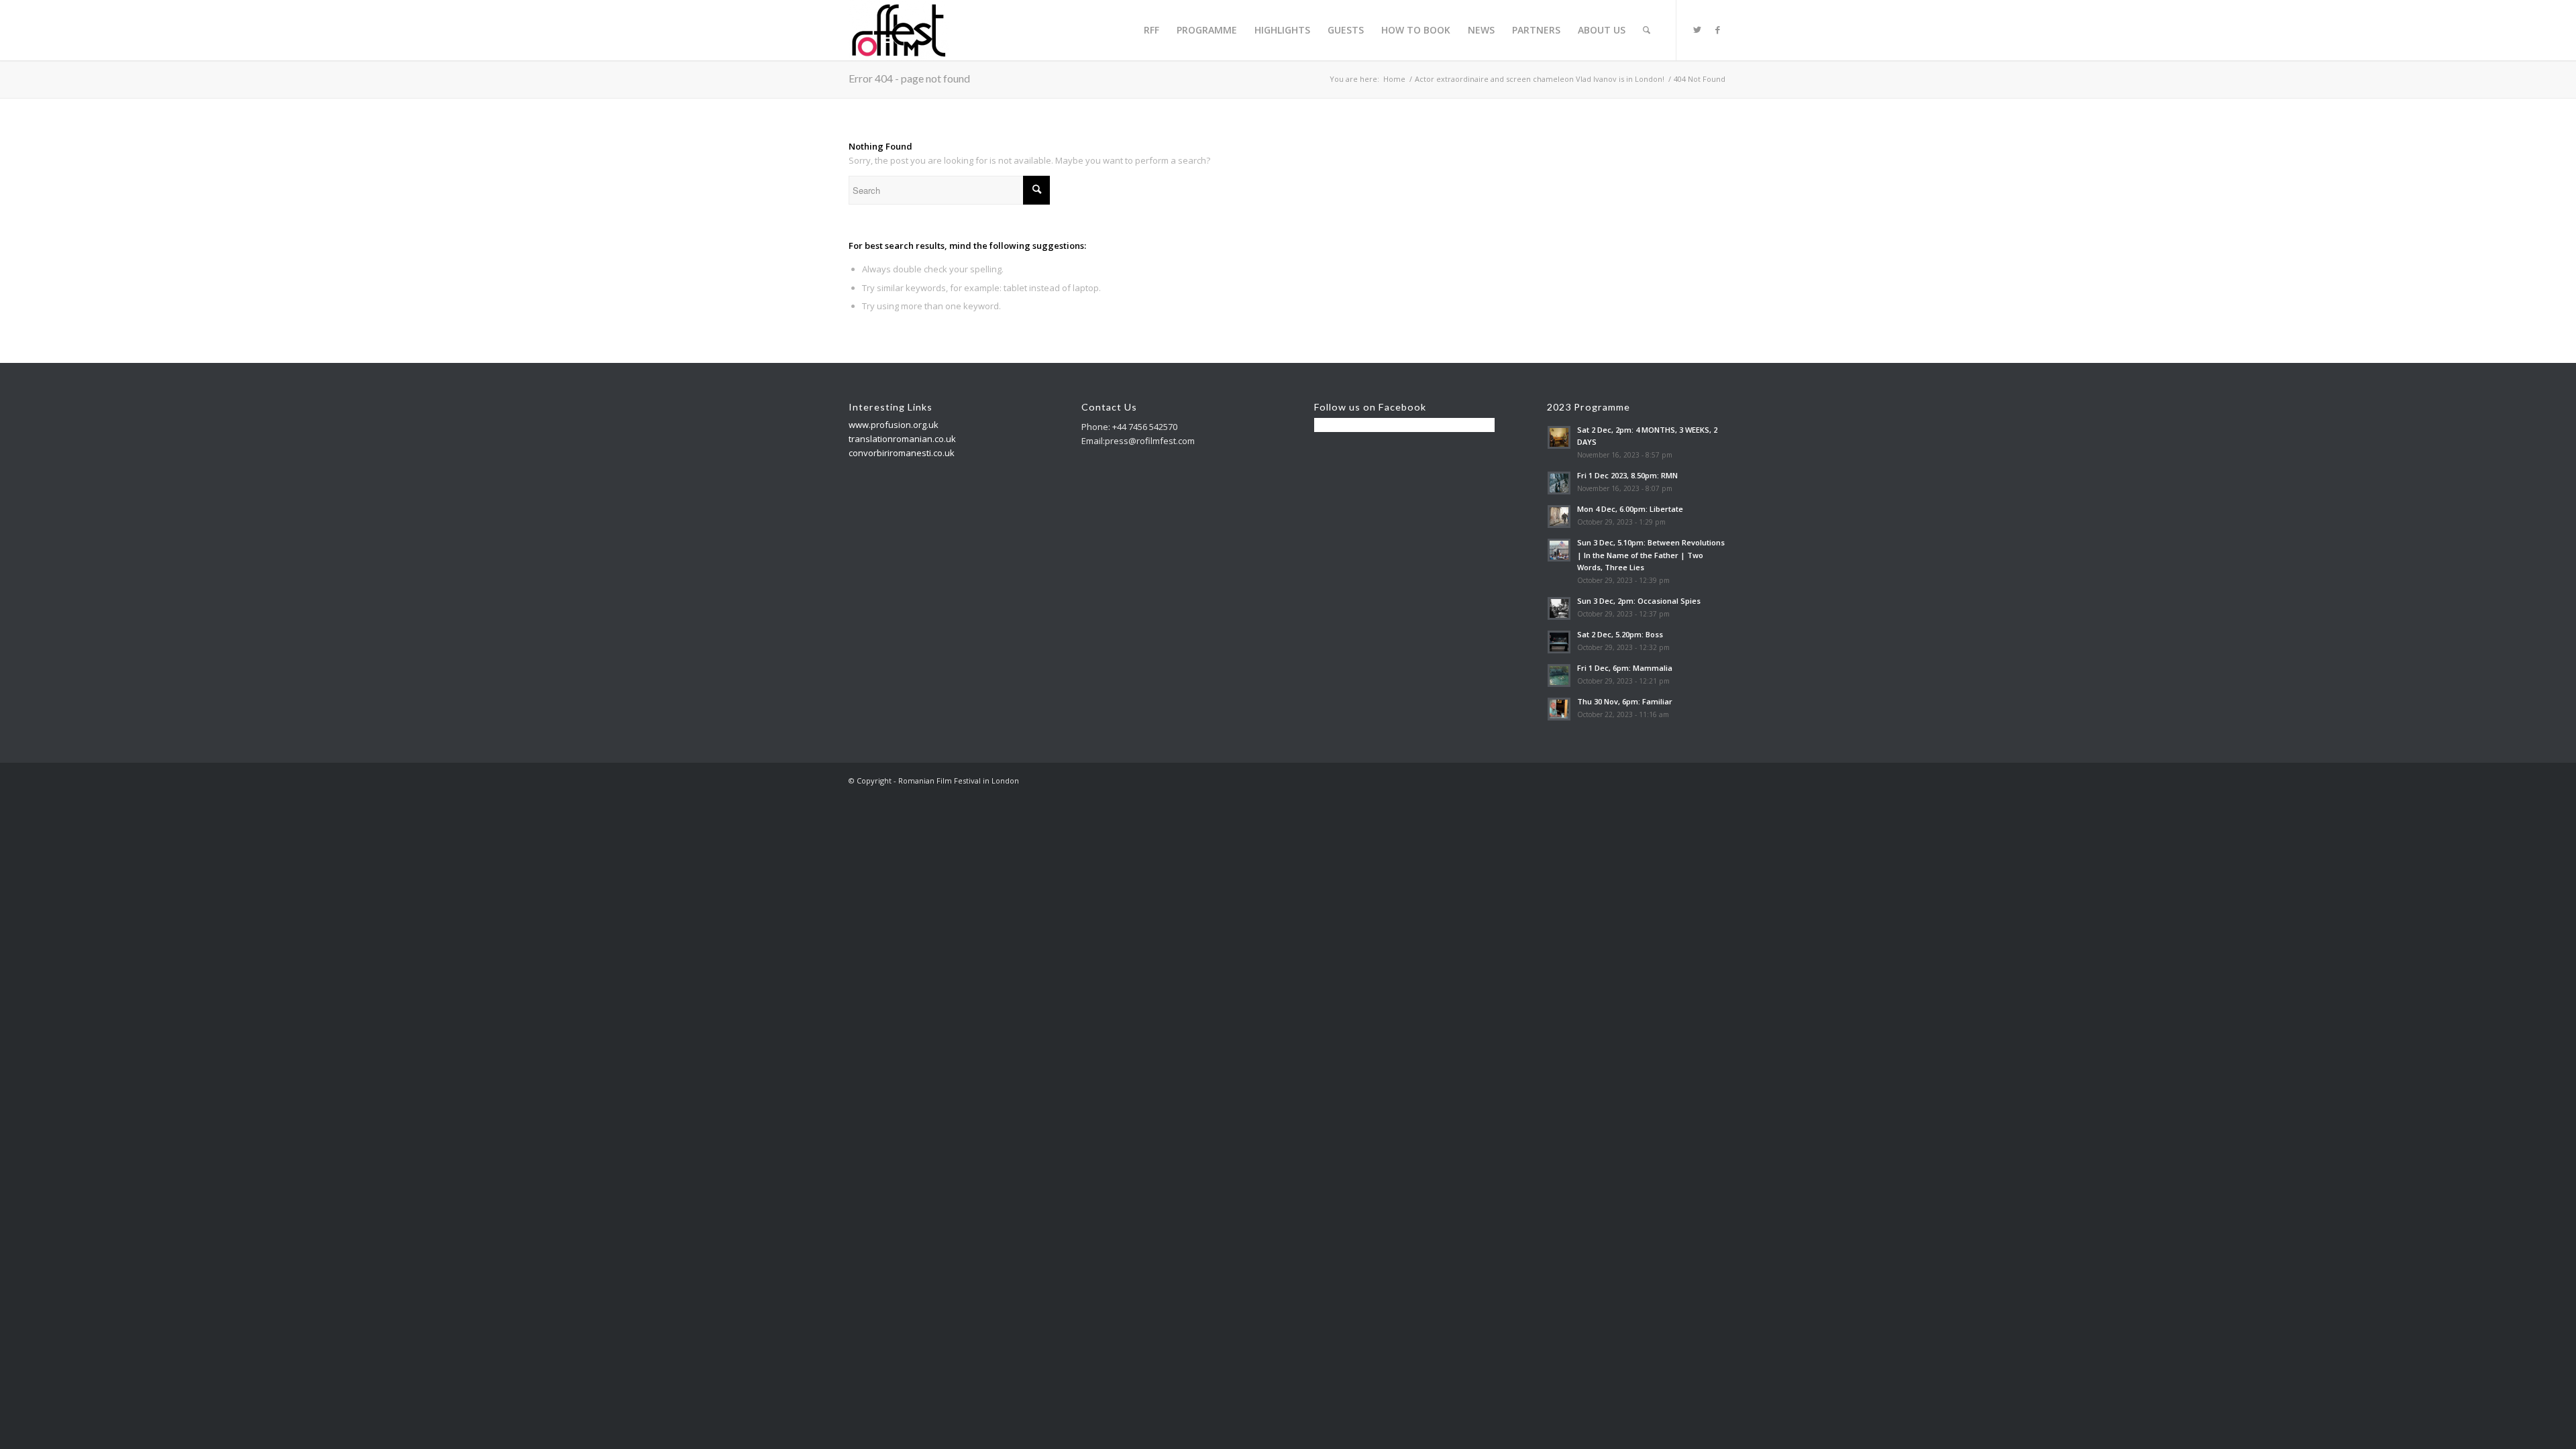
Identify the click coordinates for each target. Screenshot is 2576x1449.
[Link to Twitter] (1697, 30)
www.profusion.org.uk (894, 425)
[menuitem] (1151, 30)
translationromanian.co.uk (902, 439)
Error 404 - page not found (909, 78)
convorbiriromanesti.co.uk (902, 453)
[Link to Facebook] (1717, 30)
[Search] (1647, 30)
